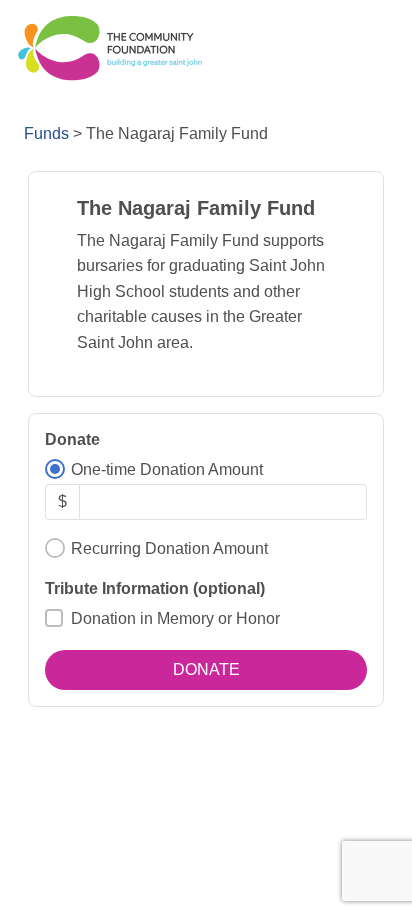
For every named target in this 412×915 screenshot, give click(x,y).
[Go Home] (109, 48)
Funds (46, 133)
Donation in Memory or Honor (175, 618)
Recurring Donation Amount (169, 548)
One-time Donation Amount (167, 469)
